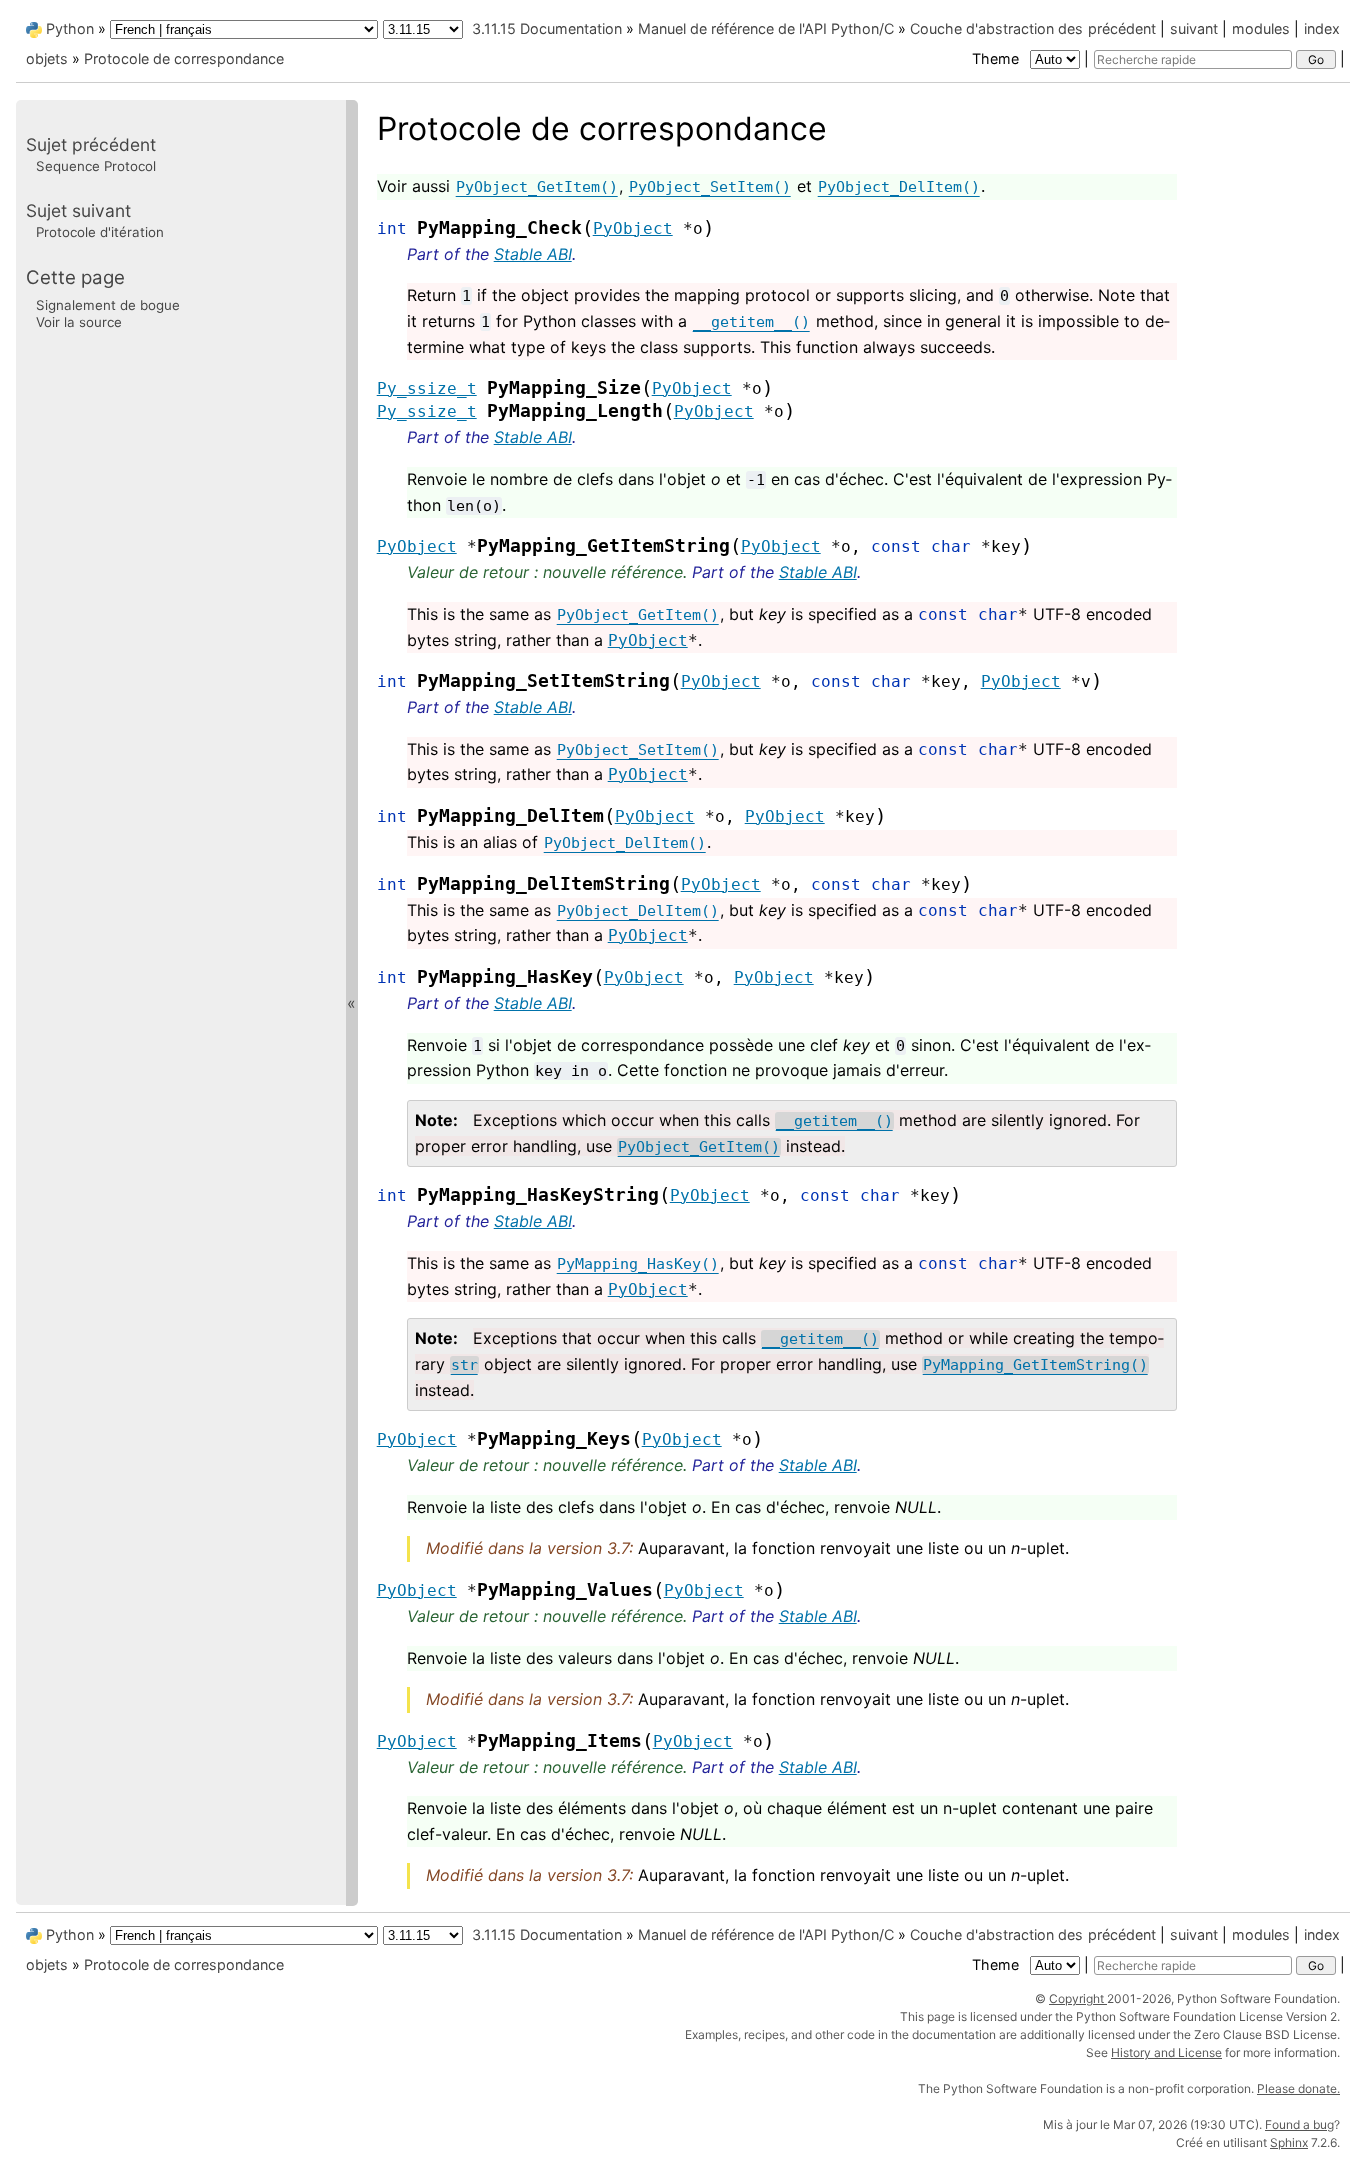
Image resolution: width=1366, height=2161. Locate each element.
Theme (997, 58)
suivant (1194, 28)
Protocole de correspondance (184, 58)
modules (1261, 28)
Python (70, 28)
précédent (1122, 28)
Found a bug (1299, 2124)
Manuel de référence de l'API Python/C (766, 28)
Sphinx (1289, 2142)
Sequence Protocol (96, 166)
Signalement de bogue (108, 304)
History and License (1166, 2052)
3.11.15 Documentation (547, 28)
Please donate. (1298, 2088)
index (1322, 28)
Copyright (1078, 1998)
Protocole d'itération (100, 232)
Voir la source (79, 322)
